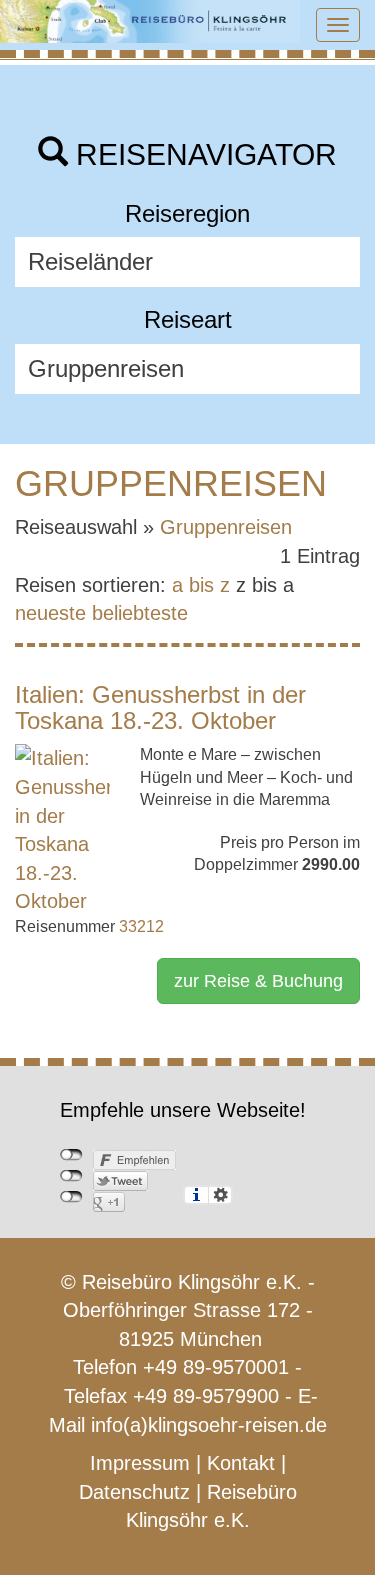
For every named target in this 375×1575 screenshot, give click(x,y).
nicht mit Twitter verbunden (71, 1176)
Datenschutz (134, 1492)
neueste (50, 613)
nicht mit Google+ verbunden (71, 1197)
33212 (141, 926)
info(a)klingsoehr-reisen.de (209, 1425)
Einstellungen (220, 1195)
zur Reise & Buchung (258, 981)
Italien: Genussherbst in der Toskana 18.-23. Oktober (160, 707)
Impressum (140, 1463)
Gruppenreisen (226, 527)
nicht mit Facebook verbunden (71, 1155)
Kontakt (241, 1463)
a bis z (201, 585)
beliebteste (140, 613)
